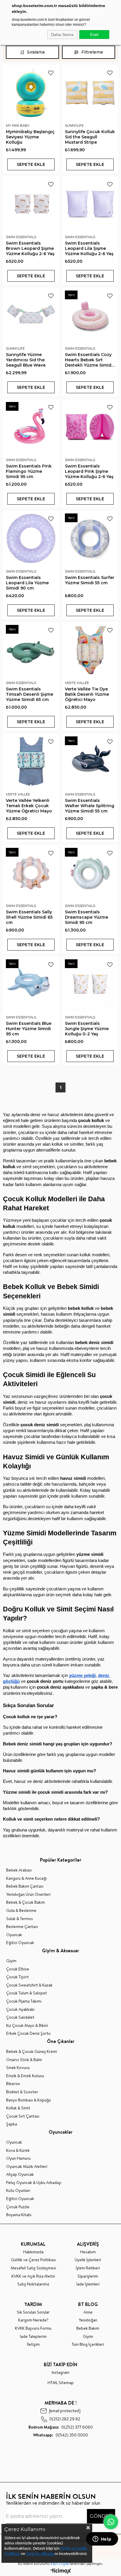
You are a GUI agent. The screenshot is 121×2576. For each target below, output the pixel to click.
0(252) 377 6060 (61, 2427)
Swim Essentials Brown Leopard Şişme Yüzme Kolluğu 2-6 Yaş (30, 248)
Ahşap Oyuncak (20, 2174)
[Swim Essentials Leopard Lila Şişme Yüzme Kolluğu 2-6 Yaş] (90, 204)
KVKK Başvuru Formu (33, 2328)
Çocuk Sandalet (20, 2017)
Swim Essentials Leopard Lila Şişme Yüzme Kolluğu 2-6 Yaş (89, 248)
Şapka (12, 2124)
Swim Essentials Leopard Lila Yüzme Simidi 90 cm (27, 583)
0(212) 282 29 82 (65, 2419)
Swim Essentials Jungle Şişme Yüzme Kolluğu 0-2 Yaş (87, 1029)
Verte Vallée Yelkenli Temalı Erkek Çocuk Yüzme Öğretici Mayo (29, 806)
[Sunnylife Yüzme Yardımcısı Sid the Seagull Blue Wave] (31, 316)
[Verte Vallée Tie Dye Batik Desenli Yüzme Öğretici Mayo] (90, 650)
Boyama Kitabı (19, 2215)
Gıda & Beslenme (21, 1911)
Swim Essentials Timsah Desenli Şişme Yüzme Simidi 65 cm (30, 694)
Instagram (60, 2373)
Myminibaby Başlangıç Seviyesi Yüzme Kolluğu (30, 137)
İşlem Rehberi (88, 2268)
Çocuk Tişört (17, 1977)
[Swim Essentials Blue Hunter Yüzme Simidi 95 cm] (31, 984)
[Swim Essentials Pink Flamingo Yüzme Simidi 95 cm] (31, 427)
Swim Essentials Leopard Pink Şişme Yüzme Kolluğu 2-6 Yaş (89, 471)
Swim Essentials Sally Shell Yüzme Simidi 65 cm (29, 917)
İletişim (33, 2344)
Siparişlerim (88, 2276)
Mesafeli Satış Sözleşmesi (33, 2268)
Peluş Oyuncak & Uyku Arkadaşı (34, 2183)
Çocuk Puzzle (18, 2207)
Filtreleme (92, 52)
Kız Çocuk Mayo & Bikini (27, 2026)
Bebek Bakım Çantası (25, 1886)
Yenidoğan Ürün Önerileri (28, 1894)
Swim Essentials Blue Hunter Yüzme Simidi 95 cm (29, 1029)
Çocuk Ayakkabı (20, 2009)
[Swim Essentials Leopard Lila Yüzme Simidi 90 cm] (31, 538)
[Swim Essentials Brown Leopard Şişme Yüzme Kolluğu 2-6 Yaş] (31, 204)
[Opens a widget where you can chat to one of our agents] (102, 2539)
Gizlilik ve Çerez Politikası (33, 2260)
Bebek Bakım (88, 2328)
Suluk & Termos (20, 1919)
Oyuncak (14, 1935)
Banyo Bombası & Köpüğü (28, 2100)
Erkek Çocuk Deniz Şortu (28, 2033)
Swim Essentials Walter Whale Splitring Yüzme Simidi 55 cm (90, 806)
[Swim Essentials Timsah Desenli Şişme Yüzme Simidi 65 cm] (31, 650)
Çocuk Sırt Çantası (23, 2116)
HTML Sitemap (61, 2383)
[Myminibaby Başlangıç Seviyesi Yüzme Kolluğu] (31, 93)
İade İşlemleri (88, 2284)
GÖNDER (101, 2516)
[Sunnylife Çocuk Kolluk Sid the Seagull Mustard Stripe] (90, 93)
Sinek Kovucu (18, 2068)
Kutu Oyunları (18, 2191)
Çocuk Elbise (18, 1969)
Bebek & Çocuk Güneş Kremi (32, 2052)
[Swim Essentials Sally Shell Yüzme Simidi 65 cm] (31, 873)
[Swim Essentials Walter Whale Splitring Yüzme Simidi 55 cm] (90, 761)
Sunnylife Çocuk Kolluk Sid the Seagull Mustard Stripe (90, 137)
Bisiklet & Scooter (22, 2092)
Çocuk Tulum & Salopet (27, 1993)
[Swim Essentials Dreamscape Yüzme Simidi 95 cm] (90, 873)
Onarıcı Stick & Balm (24, 2060)
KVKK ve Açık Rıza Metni (33, 2276)
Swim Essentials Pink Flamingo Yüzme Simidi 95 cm (29, 471)
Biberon (13, 2084)
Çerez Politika (38, 2554)
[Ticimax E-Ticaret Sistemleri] (61, 2571)
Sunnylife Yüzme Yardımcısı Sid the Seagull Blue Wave (26, 360)
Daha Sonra (62, 35)
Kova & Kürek (18, 2150)
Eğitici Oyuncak (20, 1943)
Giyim (11, 1961)
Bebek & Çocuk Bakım (26, 1902)
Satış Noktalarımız (33, 2284)
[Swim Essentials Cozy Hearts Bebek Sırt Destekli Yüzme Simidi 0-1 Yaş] (90, 316)
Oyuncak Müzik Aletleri (27, 2167)
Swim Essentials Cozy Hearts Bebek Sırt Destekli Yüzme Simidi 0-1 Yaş (89, 360)
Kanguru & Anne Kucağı (26, 1878)
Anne (88, 2312)
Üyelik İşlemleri (88, 2260)
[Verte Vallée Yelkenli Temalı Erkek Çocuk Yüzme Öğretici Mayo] (31, 761)
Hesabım (88, 2252)
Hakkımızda (33, 2252)
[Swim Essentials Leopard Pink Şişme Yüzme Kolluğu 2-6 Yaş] (90, 427)
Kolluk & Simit (18, 2108)
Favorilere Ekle (51, 73)
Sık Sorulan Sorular (33, 2312)
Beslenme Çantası (22, 1927)
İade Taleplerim (33, 2337)
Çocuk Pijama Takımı (24, 2001)
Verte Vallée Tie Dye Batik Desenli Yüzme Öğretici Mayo (87, 694)
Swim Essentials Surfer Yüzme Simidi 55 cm (90, 580)
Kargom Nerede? (33, 2320)
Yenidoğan (88, 2320)
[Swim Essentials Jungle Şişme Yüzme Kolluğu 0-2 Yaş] (90, 984)
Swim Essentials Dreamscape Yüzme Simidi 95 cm (86, 917)
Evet (94, 35)
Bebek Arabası (19, 1870)
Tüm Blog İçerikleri (88, 2344)
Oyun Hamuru (18, 2158)
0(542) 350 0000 (61, 2435)
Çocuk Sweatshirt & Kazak (29, 1985)
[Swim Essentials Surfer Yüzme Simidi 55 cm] (90, 538)
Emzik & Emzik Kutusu (25, 2076)
